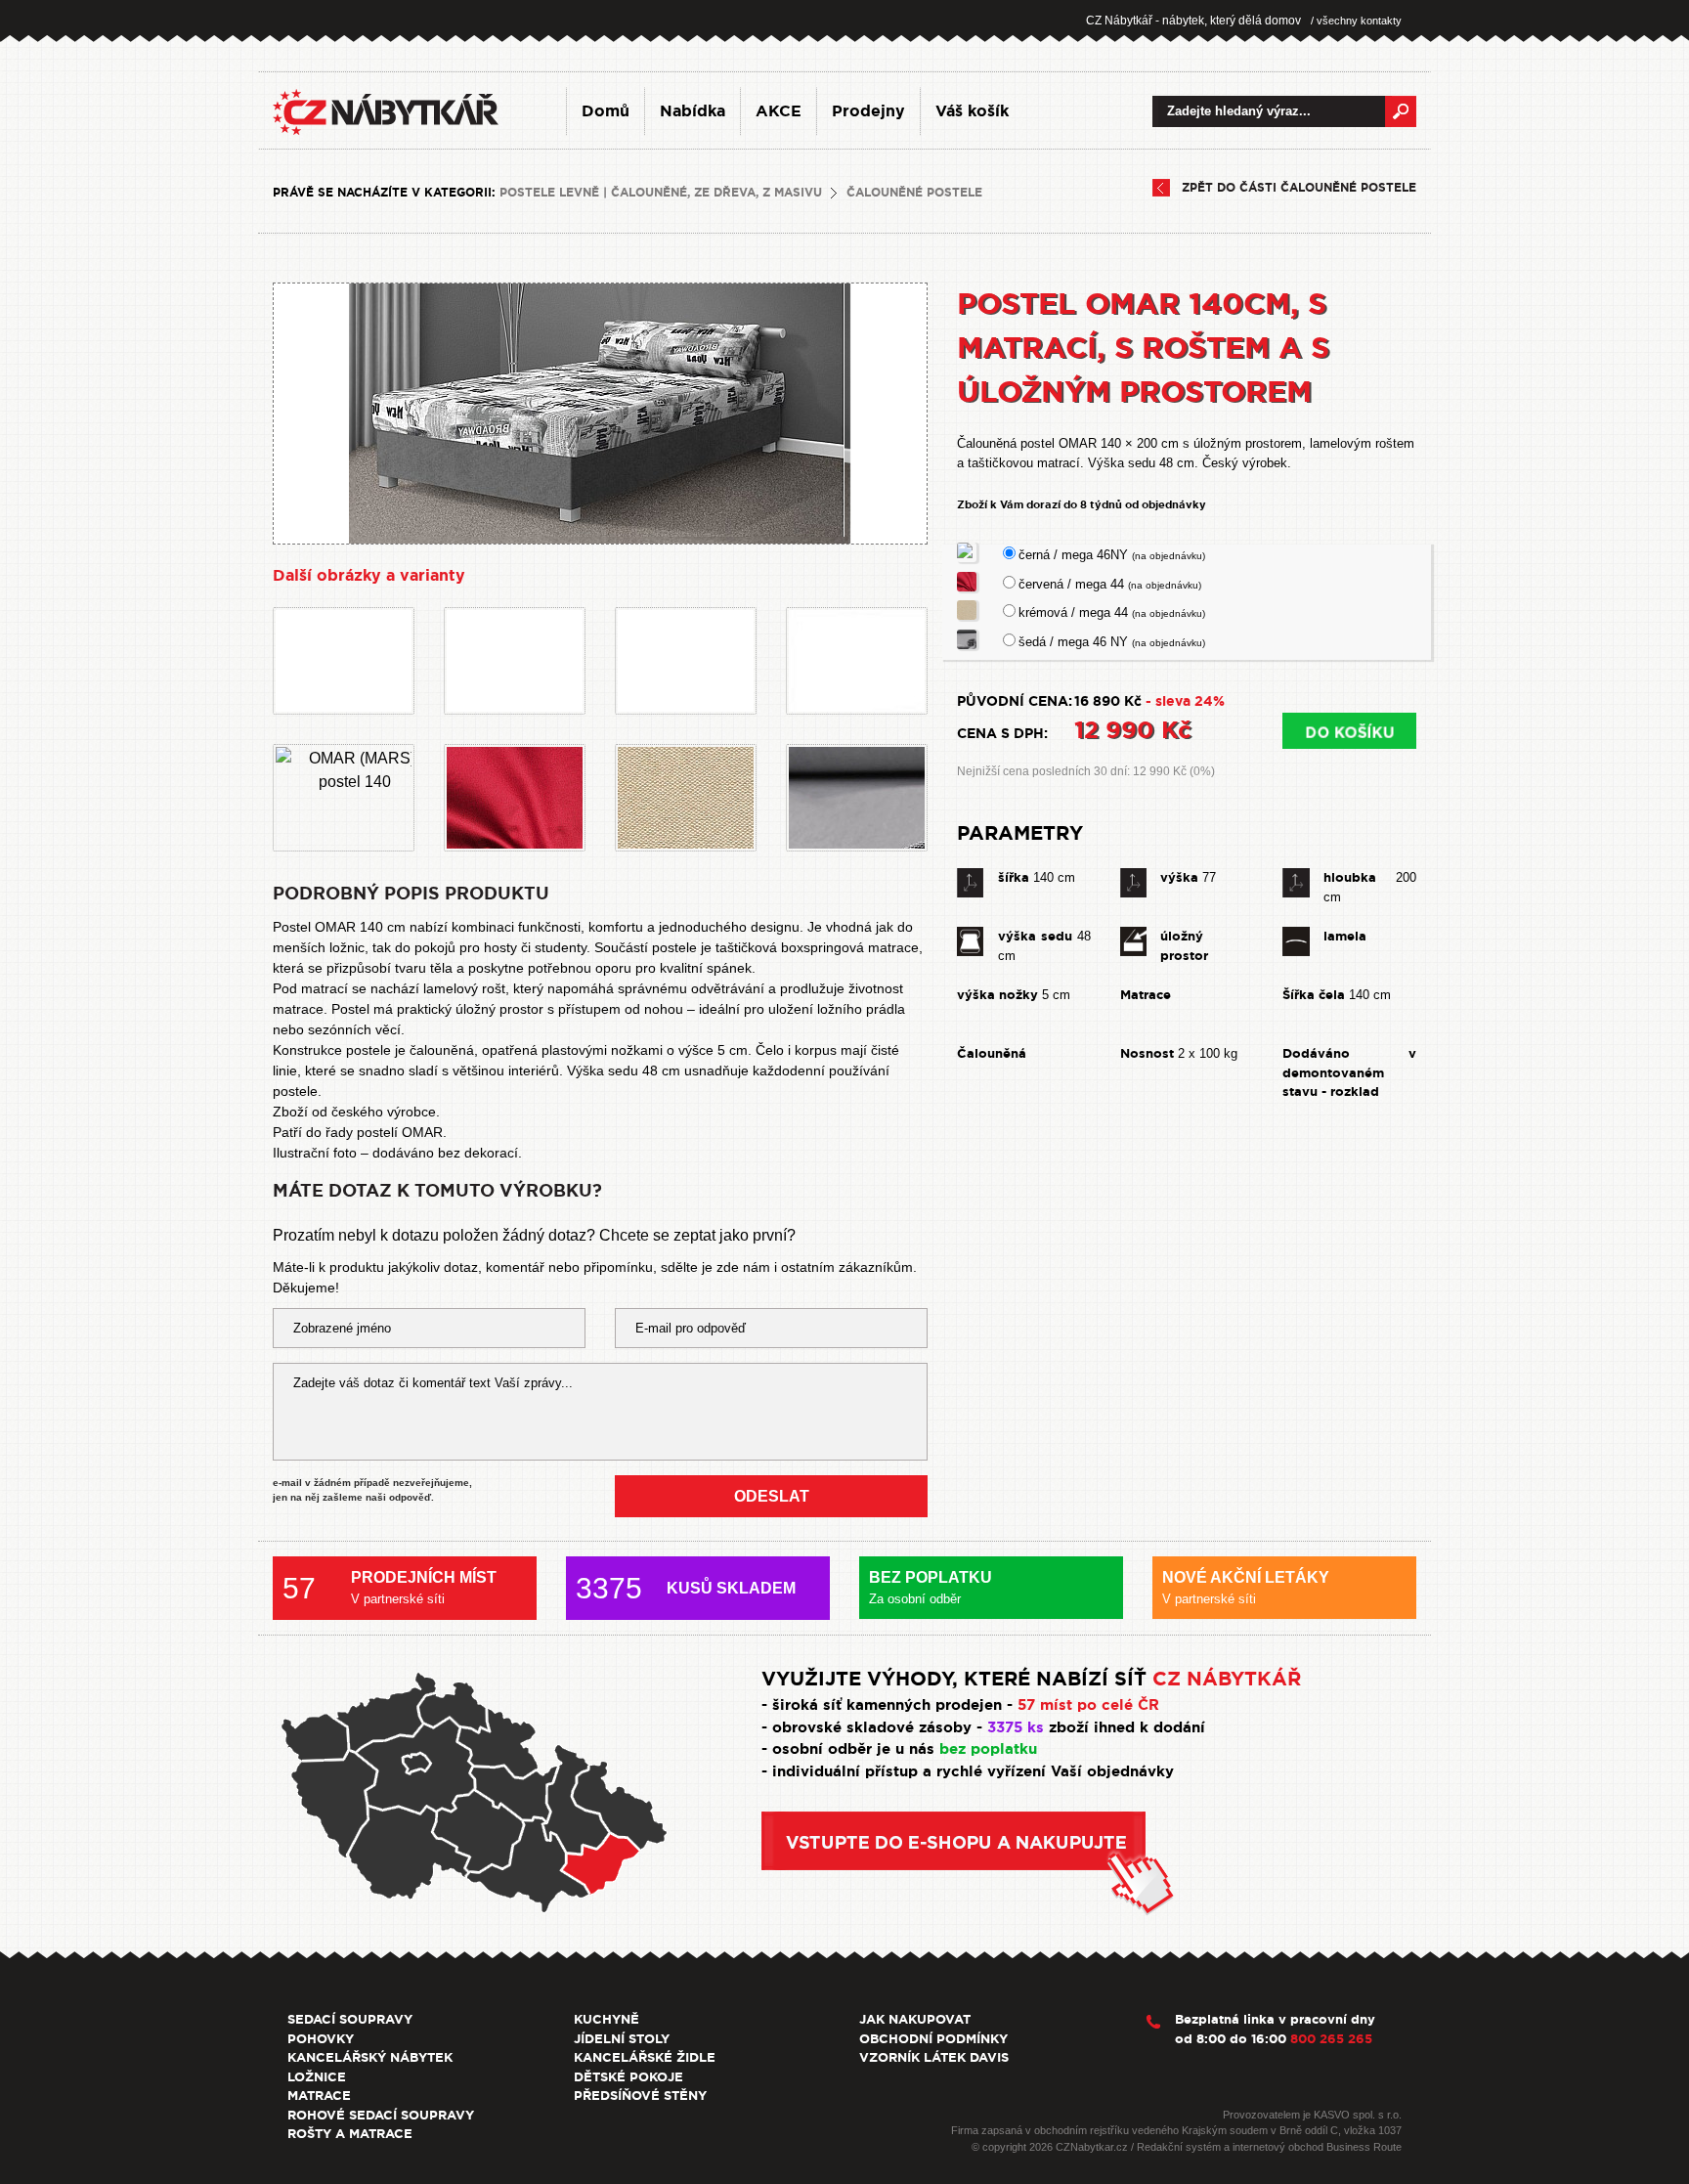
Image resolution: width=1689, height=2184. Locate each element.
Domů (606, 111)
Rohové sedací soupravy (381, 2115)
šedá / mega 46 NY (1112, 642)
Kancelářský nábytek (370, 2057)
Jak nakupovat (915, 2019)
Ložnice (317, 2077)
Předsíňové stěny (640, 2096)
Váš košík (972, 111)
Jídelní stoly (622, 2039)
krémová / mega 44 (1112, 612)
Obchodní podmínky (933, 2039)
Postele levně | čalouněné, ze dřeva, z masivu (661, 193)
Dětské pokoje (628, 2077)
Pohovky (321, 2039)
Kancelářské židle (645, 2057)
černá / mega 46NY (1112, 555)
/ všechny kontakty (1356, 21)
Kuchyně (606, 2019)
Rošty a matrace (350, 2134)
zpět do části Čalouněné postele (1299, 188)
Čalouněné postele (914, 193)
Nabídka (693, 111)
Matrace (319, 2096)
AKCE (779, 111)
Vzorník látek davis (934, 2057)
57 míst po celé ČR (1088, 1705)
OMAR (422, 1132)
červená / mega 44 (1110, 584)
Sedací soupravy (350, 2019)
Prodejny (868, 111)
